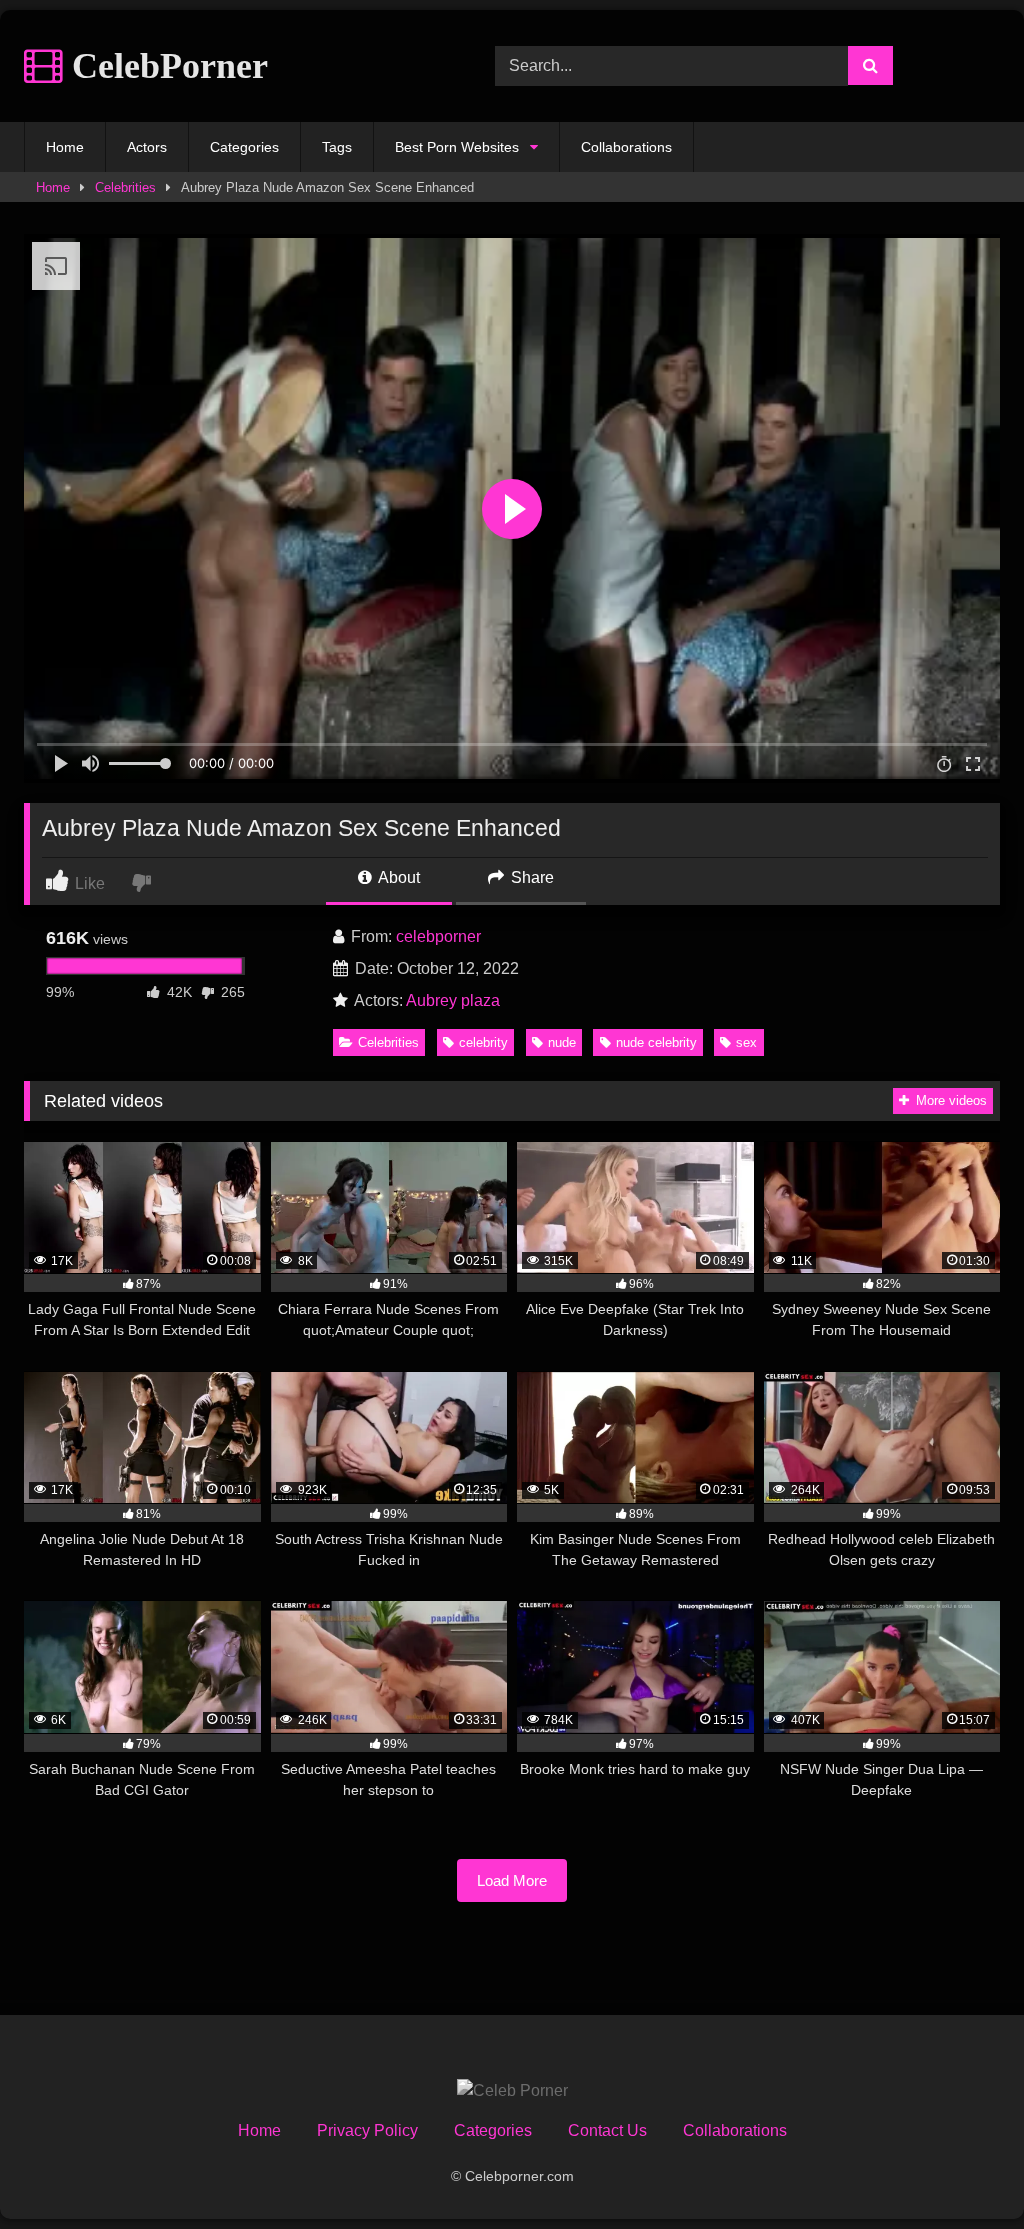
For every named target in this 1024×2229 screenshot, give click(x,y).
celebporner (438, 936)
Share (530, 877)
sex (746, 1042)
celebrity (483, 1042)
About (397, 877)
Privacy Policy (367, 2130)
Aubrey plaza (453, 1000)
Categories (244, 147)
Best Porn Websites (457, 147)
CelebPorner (165, 66)
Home (65, 147)
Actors (147, 147)
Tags (337, 147)
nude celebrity (656, 1042)
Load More (512, 1880)
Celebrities (125, 187)
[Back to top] (962, 2169)
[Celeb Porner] (512, 2091)
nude (562, 1042)
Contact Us (607, 2130)
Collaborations (626, 147)
